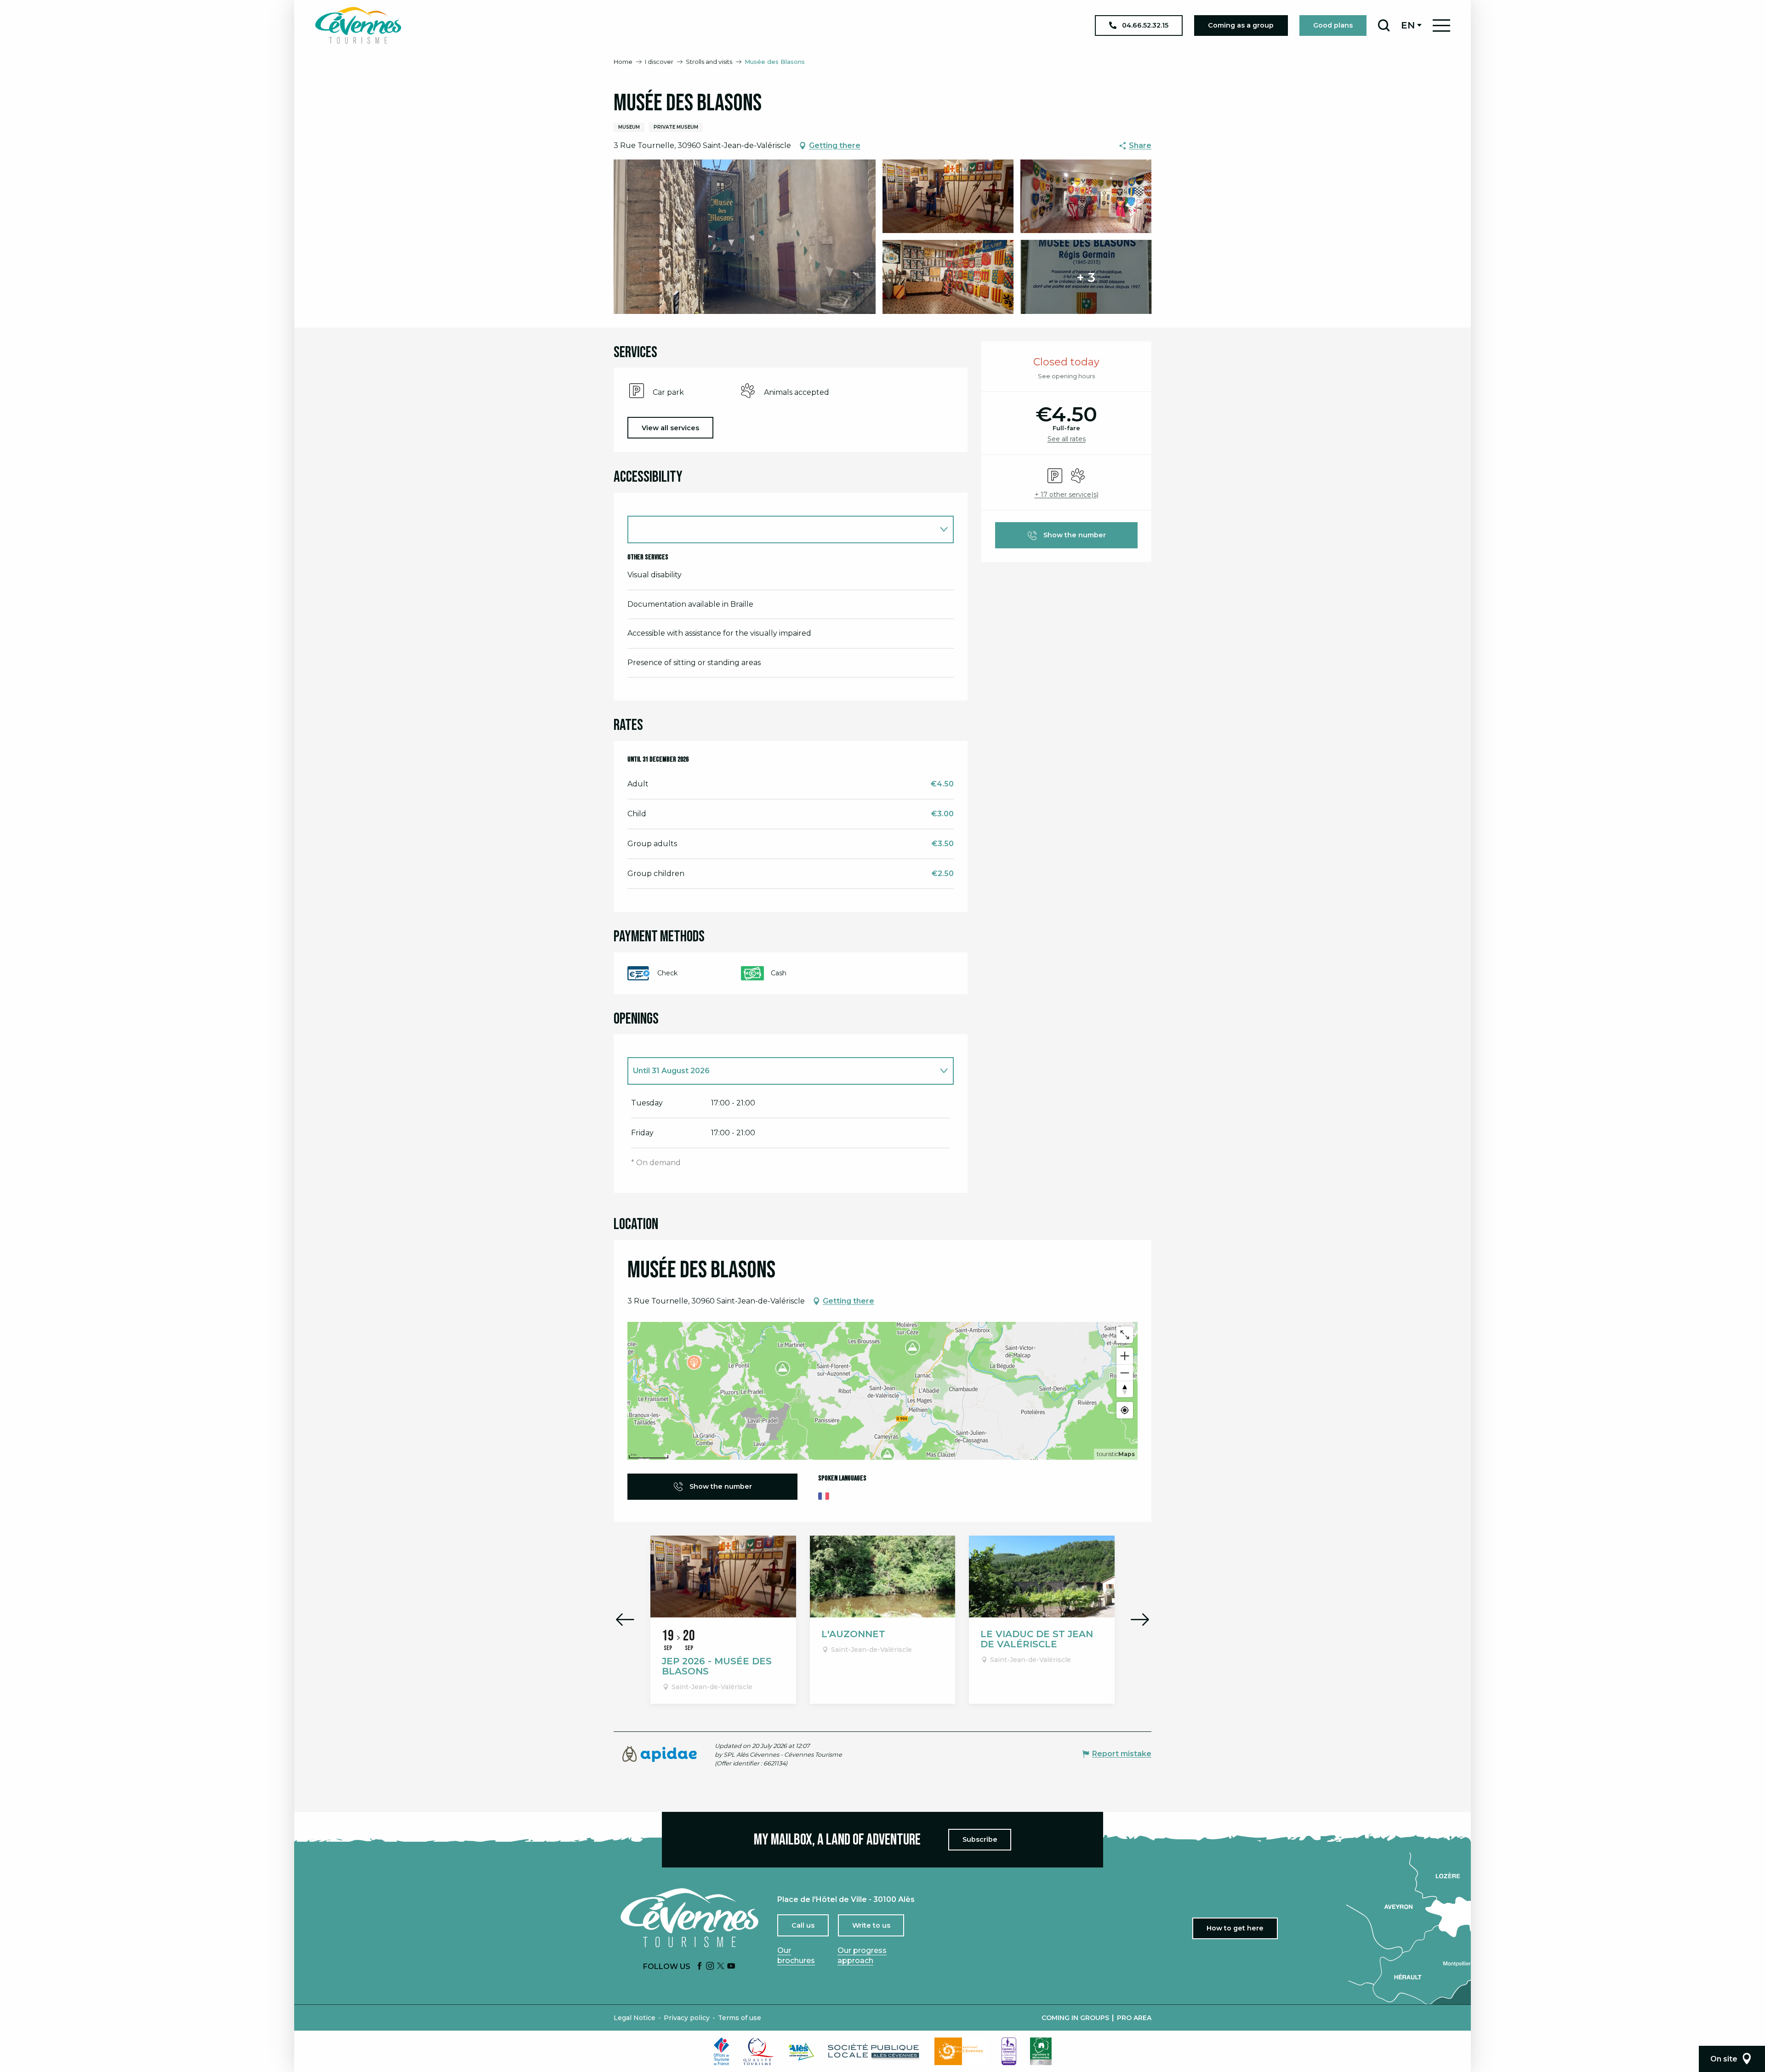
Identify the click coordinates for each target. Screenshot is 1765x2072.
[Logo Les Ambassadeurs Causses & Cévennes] (1009, 2051)
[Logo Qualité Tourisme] (759, 2051)
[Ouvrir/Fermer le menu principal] (1441, 26)
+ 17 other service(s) (1067, 495)
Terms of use (740, 2018)
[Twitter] (721, 1967)
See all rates (1067, 439)
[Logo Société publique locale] (874, 2052)
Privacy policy (687, 2018)
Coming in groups (1075, 2018)
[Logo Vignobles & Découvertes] (1041, 2051)
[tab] (781, 1071)
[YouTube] (731, 1967)
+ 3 (1086, 277)
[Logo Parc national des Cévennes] (961, 2051)
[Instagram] (710, 1967)
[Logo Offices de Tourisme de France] (722, 2051)
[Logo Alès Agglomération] (801, 2052)
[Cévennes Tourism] (358, 25)
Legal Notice (635, 2018)
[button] (1384, 25)
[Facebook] (700, 1967)
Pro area (1134, 2018)
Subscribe (980, 1839)
